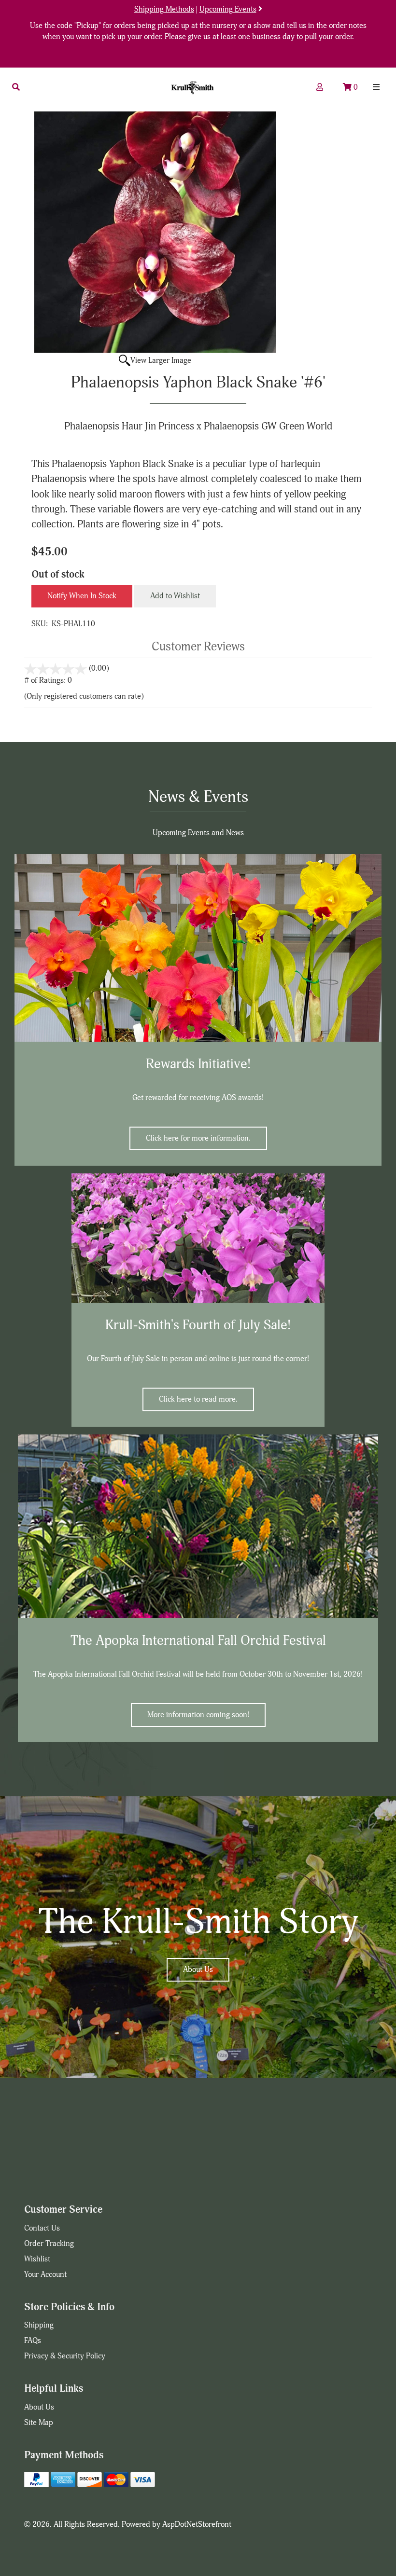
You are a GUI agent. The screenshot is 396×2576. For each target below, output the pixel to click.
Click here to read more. (198, 1399)
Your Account (45, 2274)
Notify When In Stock (82, 596)
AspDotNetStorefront (197, 2524)
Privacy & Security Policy (65, 2356)
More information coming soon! (198, 1715)
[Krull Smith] (192, 88)
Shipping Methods (164, 9)
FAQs (33, 2341)
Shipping (39, 2325)
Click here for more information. (198, 1138)
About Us (198, 1970)
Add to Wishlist (175, 596)
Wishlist (37, 2259)
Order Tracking (49, 2244)
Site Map (39, 2423)
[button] (16, 87)
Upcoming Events (228, 9)
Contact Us (42, 2228)
